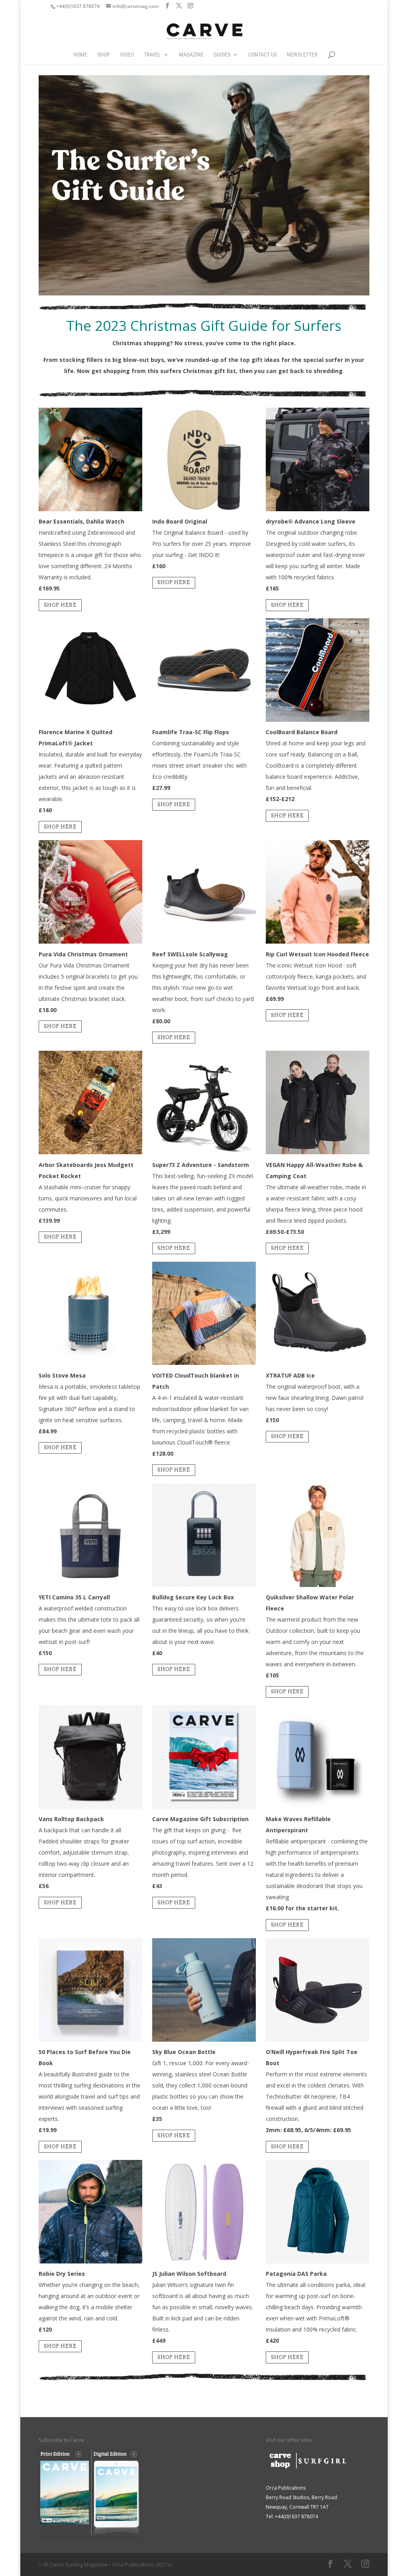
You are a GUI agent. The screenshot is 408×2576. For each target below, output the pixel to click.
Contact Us (263, 55)
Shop (104, 55)
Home (80, 55)
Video (127, 55)
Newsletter (302, 55)
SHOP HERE (60, 605)
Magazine (191, 55)
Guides (222, 55)
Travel (152, 55)
